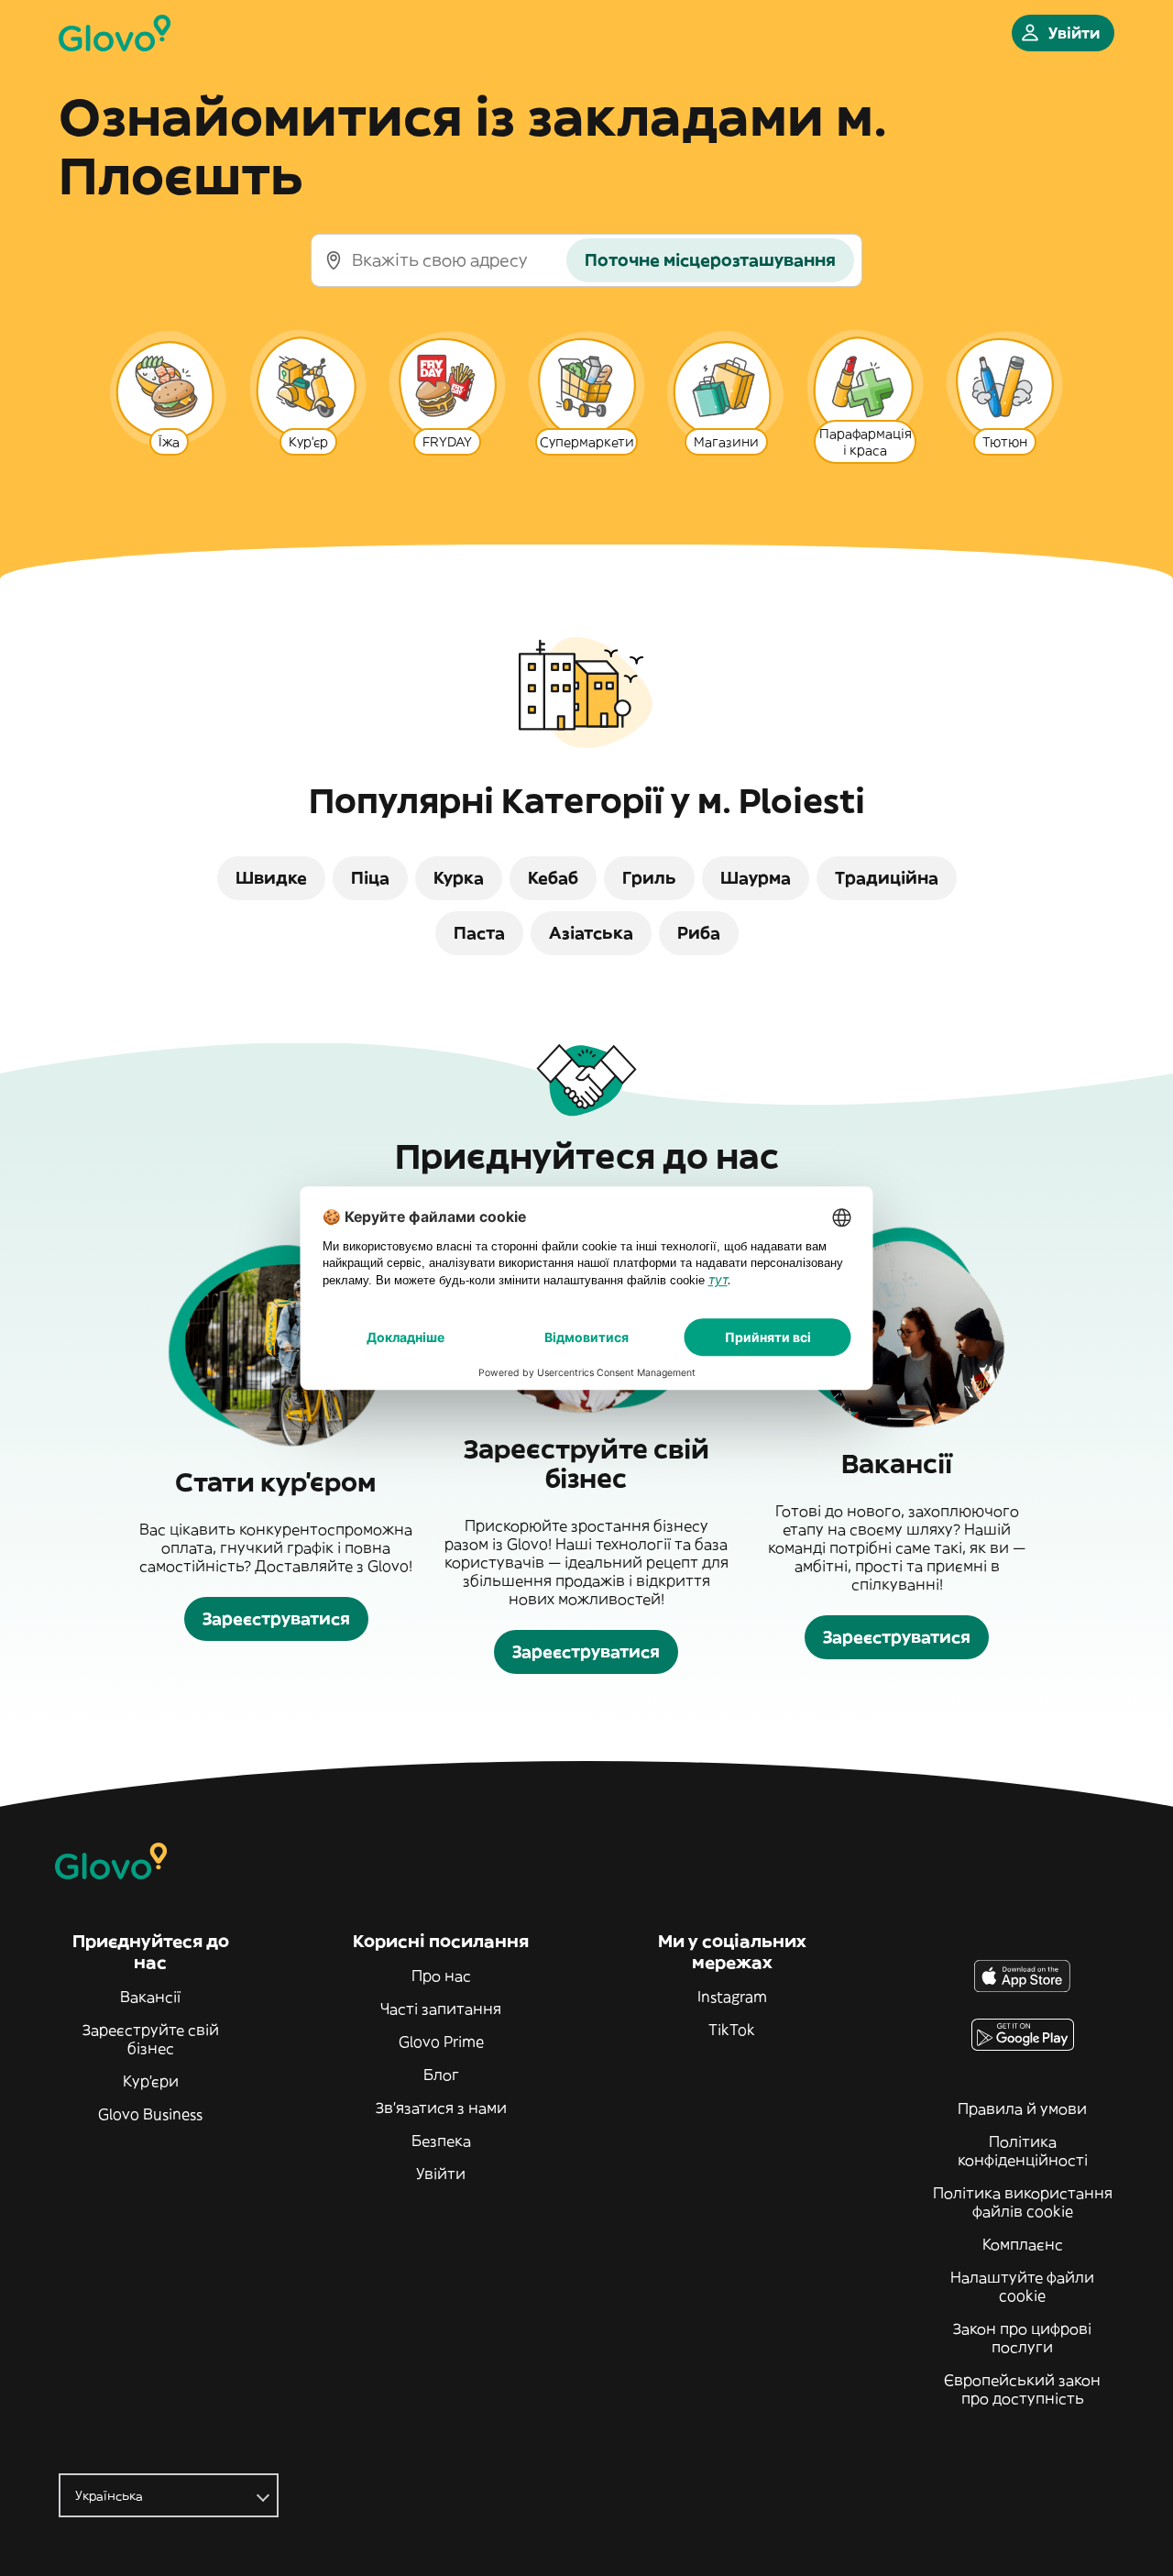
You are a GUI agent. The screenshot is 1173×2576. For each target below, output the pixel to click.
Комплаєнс (1023, 2244)
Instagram (732, 1997)
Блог (441, 2075)
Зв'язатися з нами (441, 2108)
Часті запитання (441, 2009)
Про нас (441, 1976)
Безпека (441, 2141)
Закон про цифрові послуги (1022, 2338)
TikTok (732, 2030)
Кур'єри (151, 2081)
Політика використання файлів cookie (1023, 2202)
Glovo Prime (441, 2042)
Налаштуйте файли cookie (1022, 2286)
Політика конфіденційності (1023, 2151)
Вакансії (150, 1997)
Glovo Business (150, 2114)
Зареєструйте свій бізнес (151, 2039)
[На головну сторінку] (115, 33)
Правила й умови (1022, 2108)
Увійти (441, 2174)
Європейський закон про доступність (1022, 2389)
